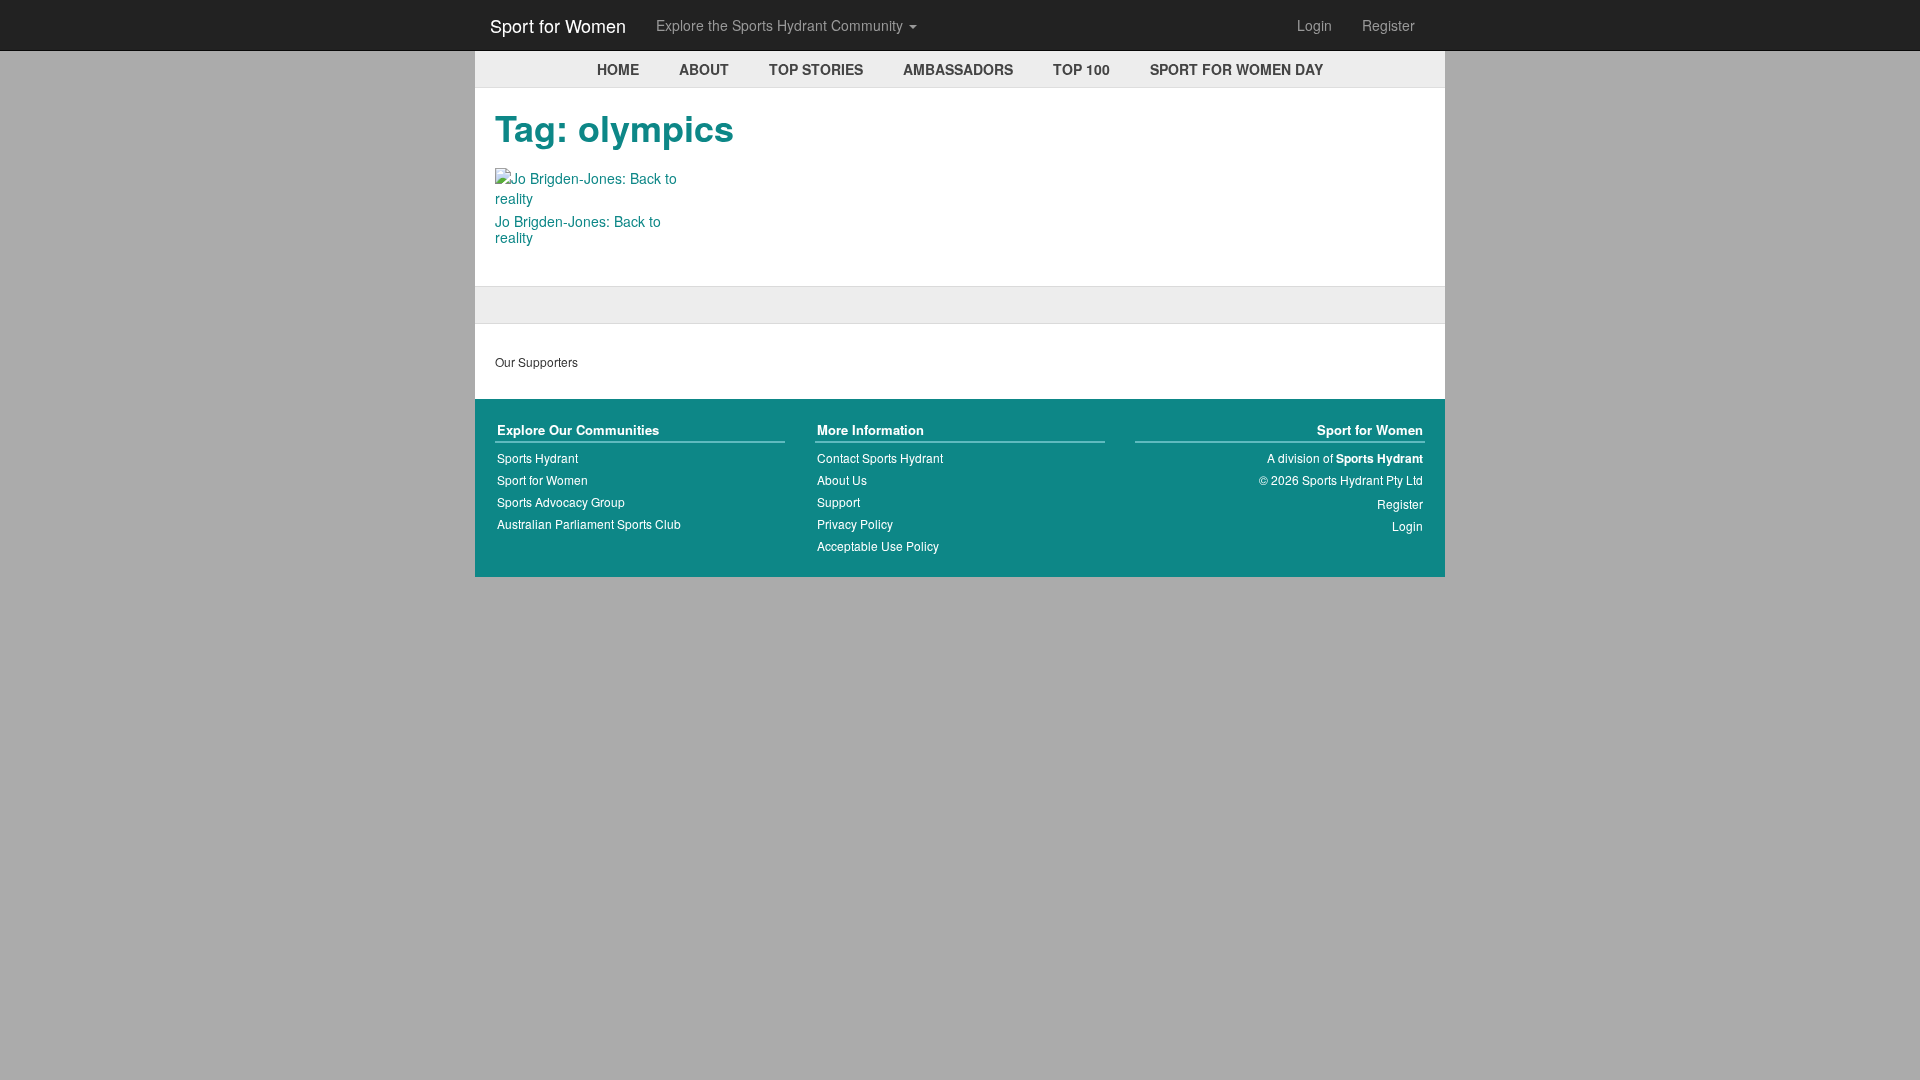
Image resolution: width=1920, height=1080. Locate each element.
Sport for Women (558, 25)
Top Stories (816, 69)
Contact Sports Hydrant (880, 457)
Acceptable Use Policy (878, 545)
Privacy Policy (855, 523)
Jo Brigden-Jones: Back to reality (578, 229)
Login (1314, 25)
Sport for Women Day (1236, 69)
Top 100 (1081, 69)
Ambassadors (958, 69)
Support (838, 501)
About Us (842, 479)
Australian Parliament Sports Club (589, 523)
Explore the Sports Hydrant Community (781, 25)
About (704, 69)
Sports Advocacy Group (561, 501)
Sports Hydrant (537, 457)
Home (618, 69)
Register (1388, 25)
